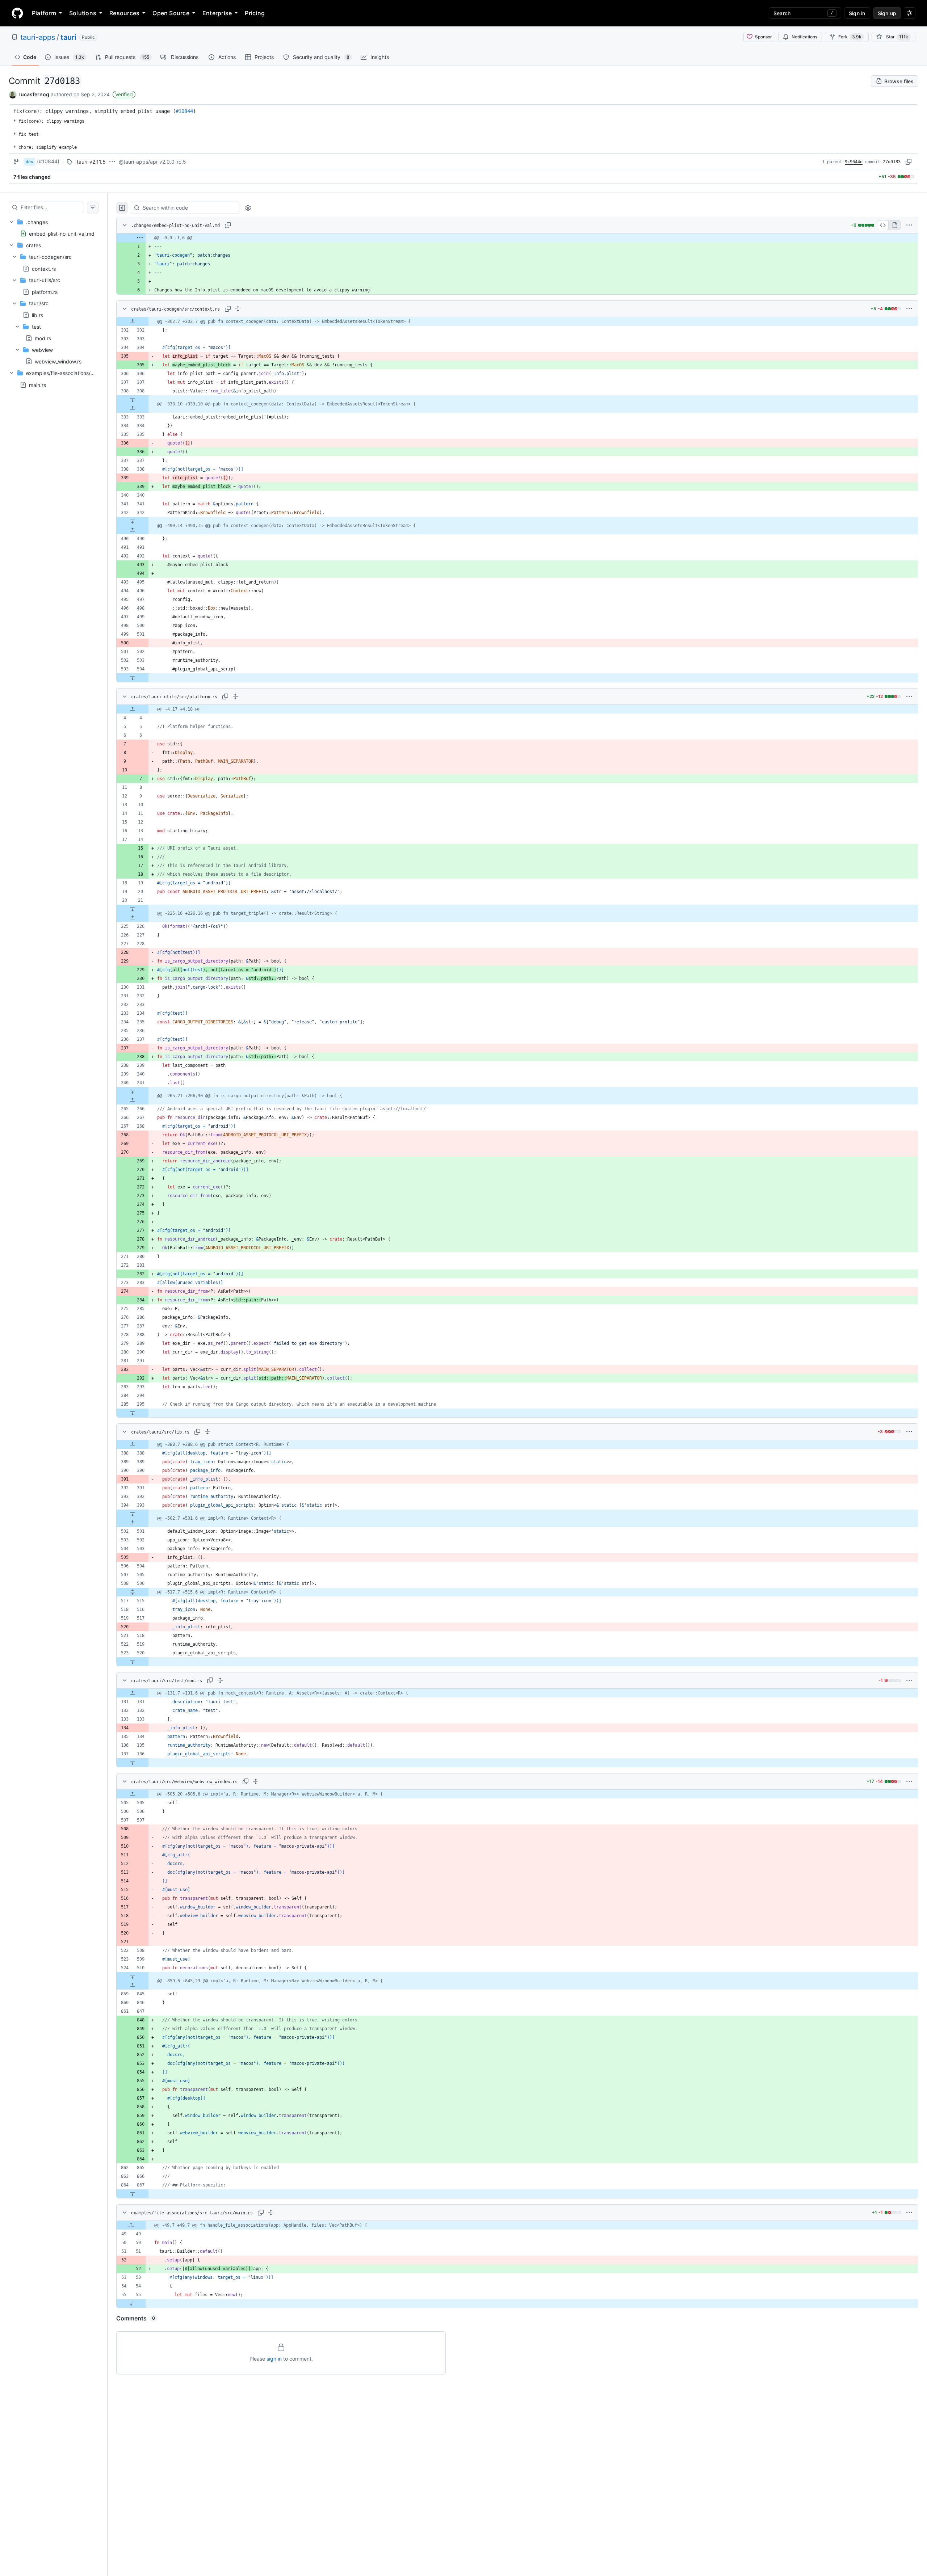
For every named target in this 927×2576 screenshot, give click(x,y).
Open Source (171, 13)
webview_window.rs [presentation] (58, 361)
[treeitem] (54, 228)
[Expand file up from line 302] (133, 321)
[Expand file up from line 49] (131, 2225)
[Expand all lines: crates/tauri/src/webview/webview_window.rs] (256, 1781)
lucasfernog (34, 94)
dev (30, 162)
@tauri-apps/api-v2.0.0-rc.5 (152, 162)
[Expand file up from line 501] (133, 1523)
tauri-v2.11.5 (91, 162)
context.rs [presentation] (44, 268)
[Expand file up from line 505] (133, 1794)
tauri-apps (38, 37)
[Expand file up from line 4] (133, 709)
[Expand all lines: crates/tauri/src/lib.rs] (207, 1432)
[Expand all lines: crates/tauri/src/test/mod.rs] (220, 1680)
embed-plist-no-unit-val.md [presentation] (62, 233)
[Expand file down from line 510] (133, 1977)
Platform (44, 13)
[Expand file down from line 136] (133, 1763)
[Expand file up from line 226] (133, 918)
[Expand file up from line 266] (133, 1100)
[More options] (909, 225)
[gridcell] (517, 238)
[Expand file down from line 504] (133, 678)
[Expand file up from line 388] (133, 1444)
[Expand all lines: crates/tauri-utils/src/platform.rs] (235, 696)
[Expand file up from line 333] (133, 408)
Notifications (804, 37)
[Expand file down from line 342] (133, 521)
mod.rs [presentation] (43, 338)
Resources (124, 13)
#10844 (184, 111)
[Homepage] (17, 13)
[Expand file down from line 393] (133, 1514)
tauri (68, 37)
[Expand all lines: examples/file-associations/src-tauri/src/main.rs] (271, 2213)
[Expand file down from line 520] (133, 1662)
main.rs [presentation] (37, 385)
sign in (274, 2359)
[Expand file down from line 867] (133, 2194)
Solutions (83, 13)
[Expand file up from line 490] (133, 530)
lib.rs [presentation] (37, 315)
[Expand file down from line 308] (133, 400)
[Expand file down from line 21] (133, 909)
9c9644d (854, 162)
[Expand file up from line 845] (133, 1985)
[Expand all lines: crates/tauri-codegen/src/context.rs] (238, 309)
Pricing (255, 13)
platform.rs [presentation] (45, 292)
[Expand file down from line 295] (133, 1413)
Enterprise (217, 13)
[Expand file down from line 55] (131, 2303)
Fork (850, 37)
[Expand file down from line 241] (133, 1091)
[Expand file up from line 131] (133, 1693)
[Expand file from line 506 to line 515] (133, 1592)
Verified (124, 94)
